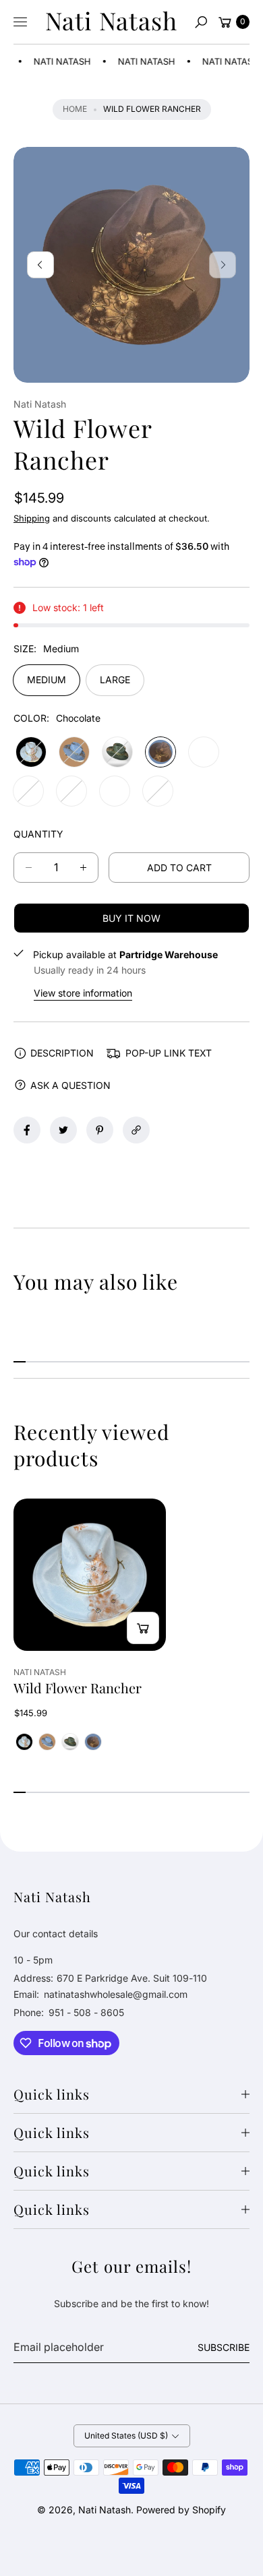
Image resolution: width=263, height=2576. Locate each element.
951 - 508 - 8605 (86, 2012)
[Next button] (223, 265)
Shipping (32, 518)
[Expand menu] (20, 22)
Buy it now (131, 918)
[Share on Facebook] (27, 1130)
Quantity (38, 834)
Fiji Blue (158, 791)
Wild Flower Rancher (78, 1688)
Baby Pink (115, 791)
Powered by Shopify (181, 2510)
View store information (83, 993)
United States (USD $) (126, 2436)
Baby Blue (31, 752)
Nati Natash (105, 2510)
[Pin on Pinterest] (100, 1130)
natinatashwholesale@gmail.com (114, 1994)
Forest (117, 752)
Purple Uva (204, 752)
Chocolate (160, 752)
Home (75, 109)
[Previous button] (40, 265)
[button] (201, 22)
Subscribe (224, 2347)
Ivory (28, 791)
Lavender (71, 791)
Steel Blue (74, 752)
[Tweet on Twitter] (63, 1130)
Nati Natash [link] (56, 61)
